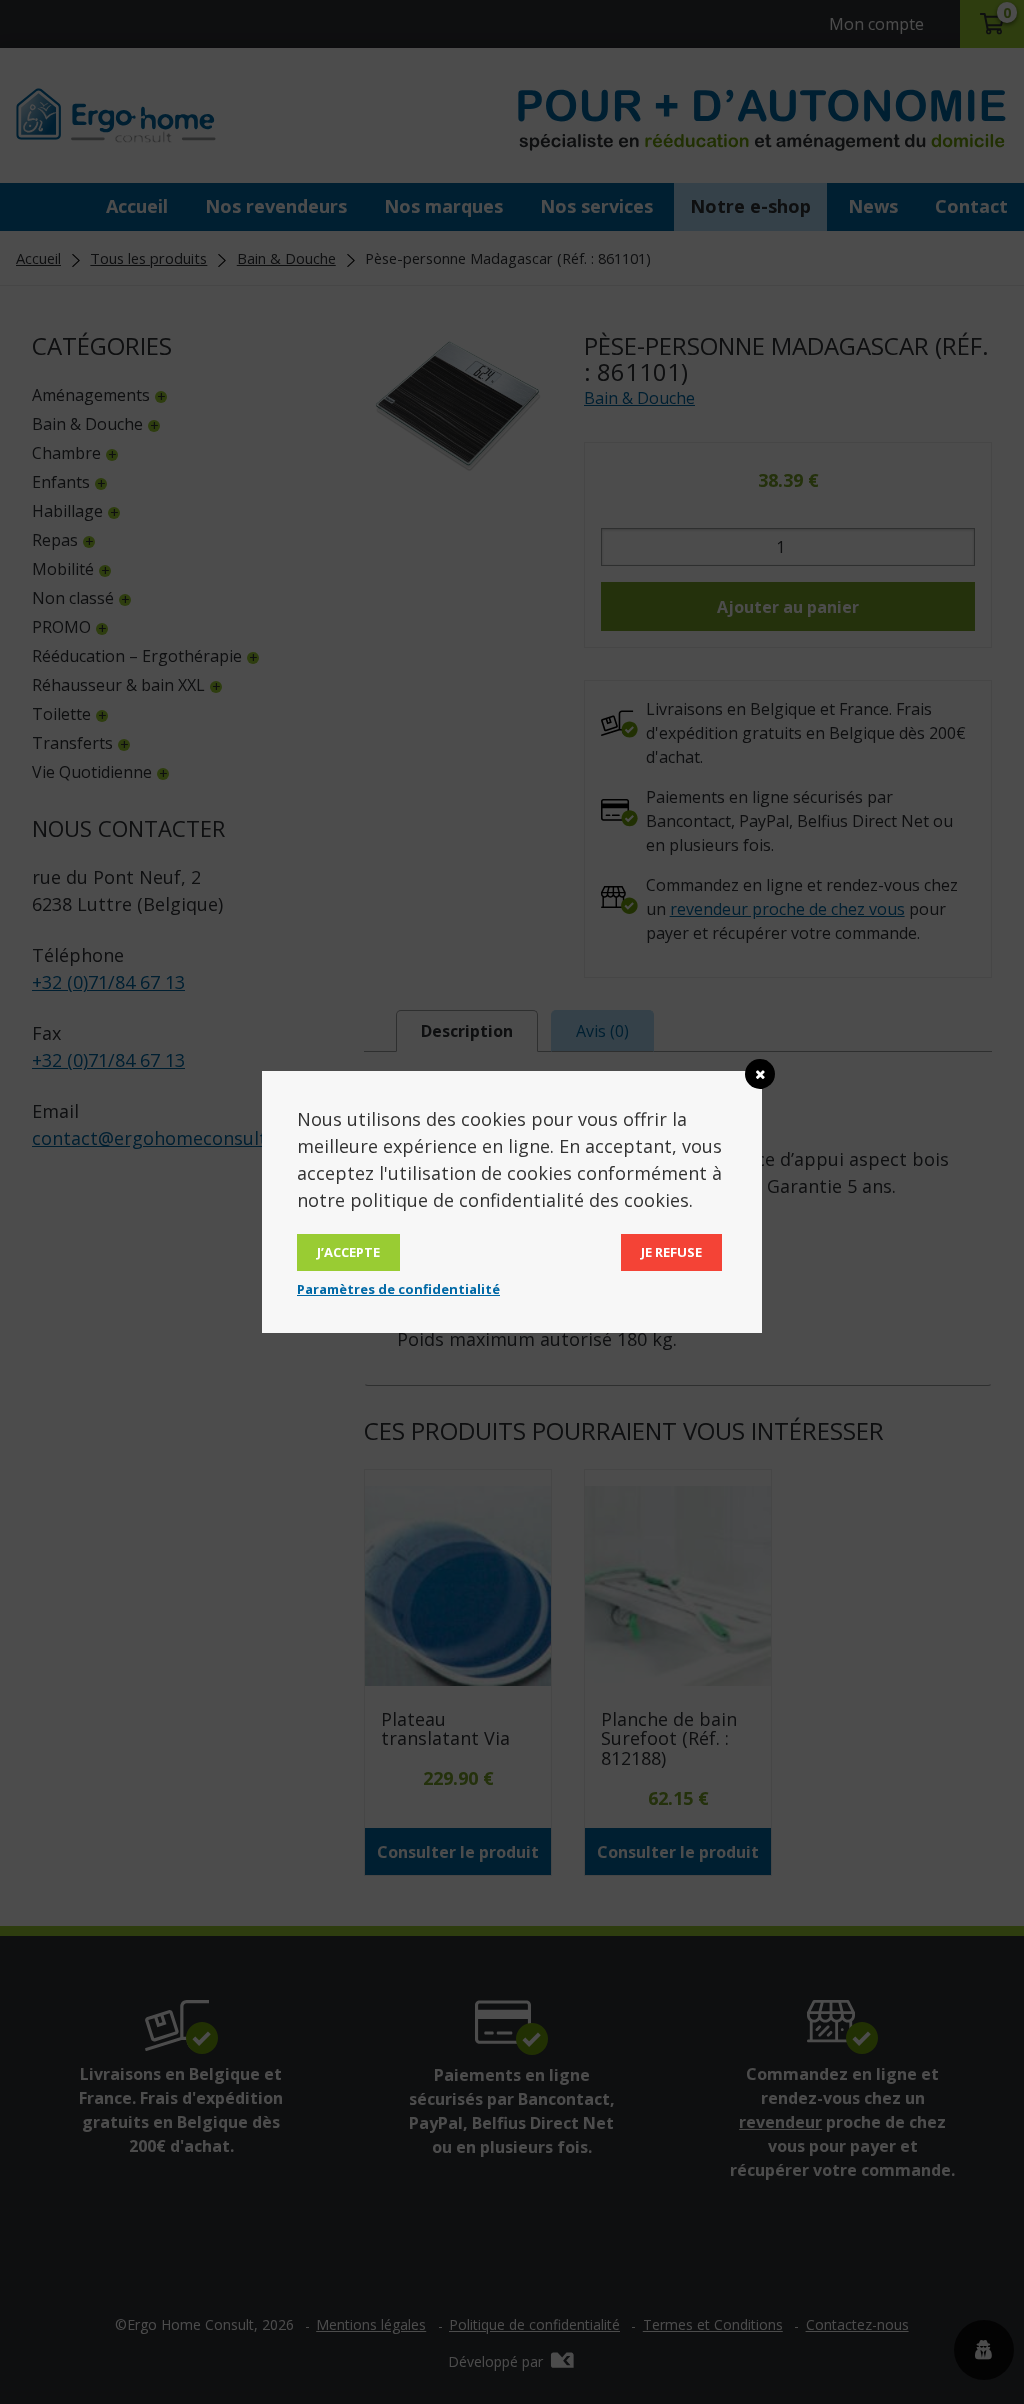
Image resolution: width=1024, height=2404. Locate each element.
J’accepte (348, 1252)
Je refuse (671, 1252)
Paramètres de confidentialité (398, 1289)
